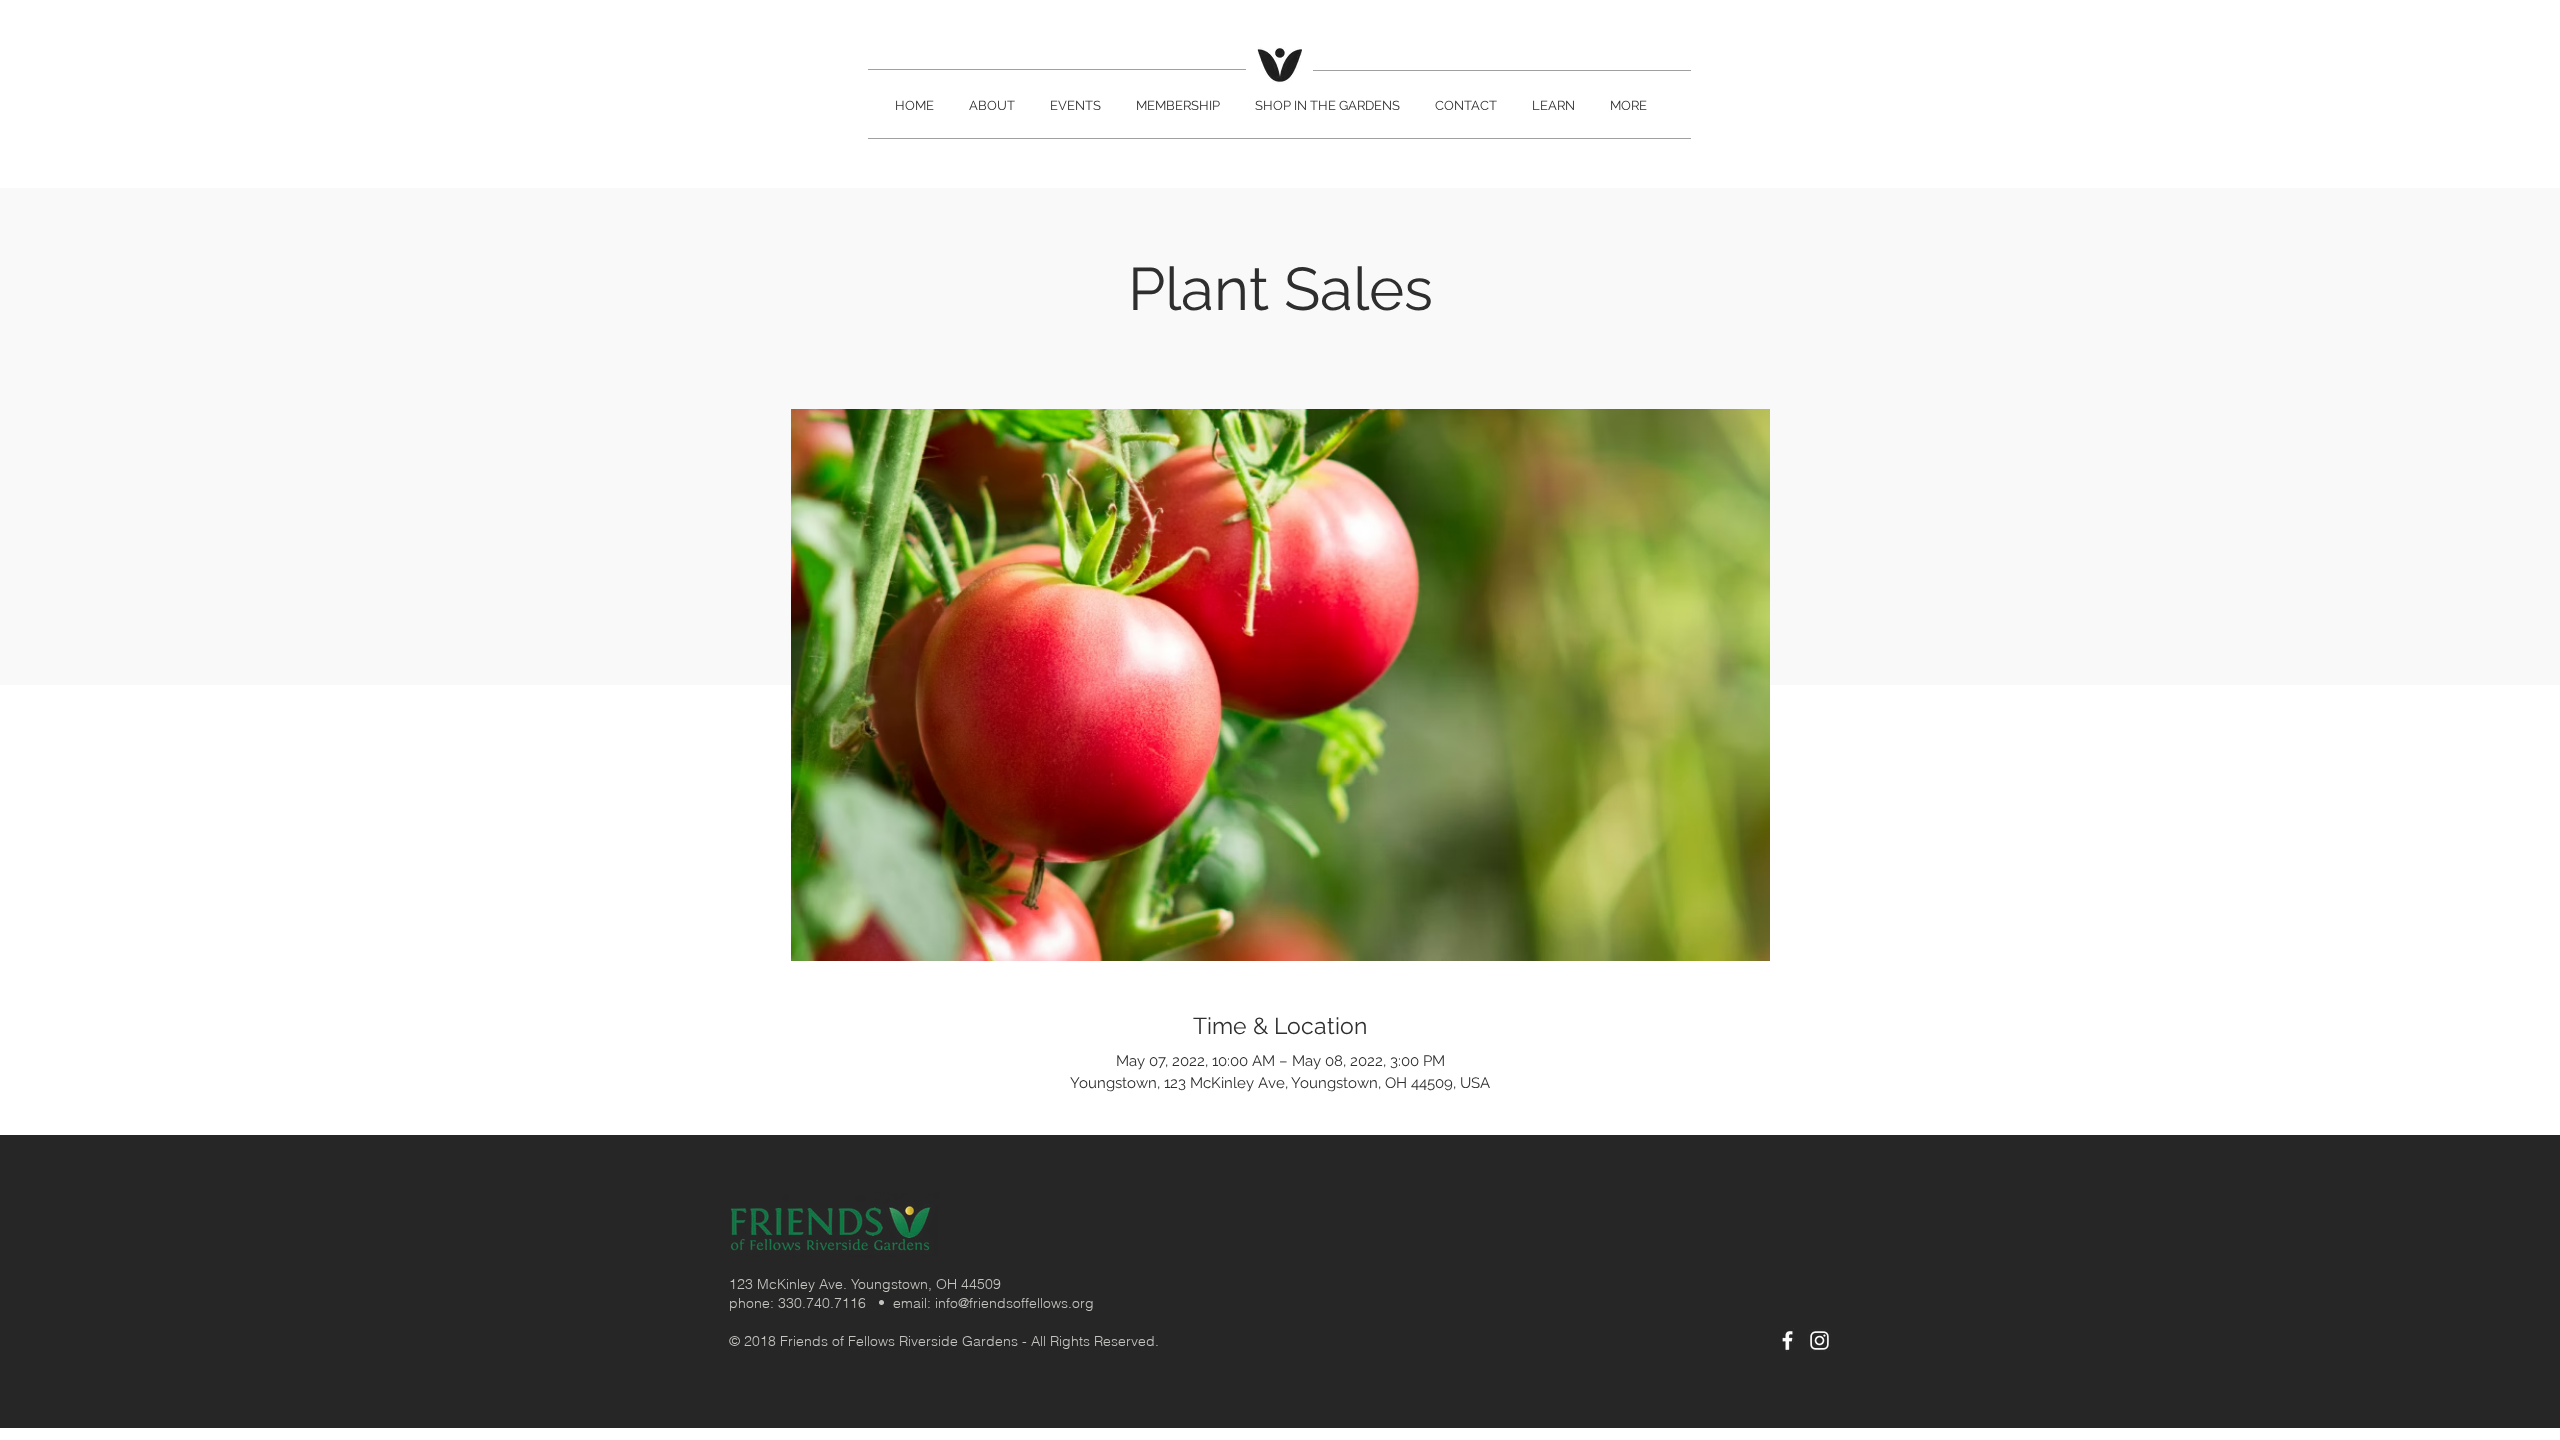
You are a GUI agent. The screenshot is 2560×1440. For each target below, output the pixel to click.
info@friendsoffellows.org (1014, 1303)
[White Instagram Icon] (1819, 1340)
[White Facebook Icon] (1787, 1340)
